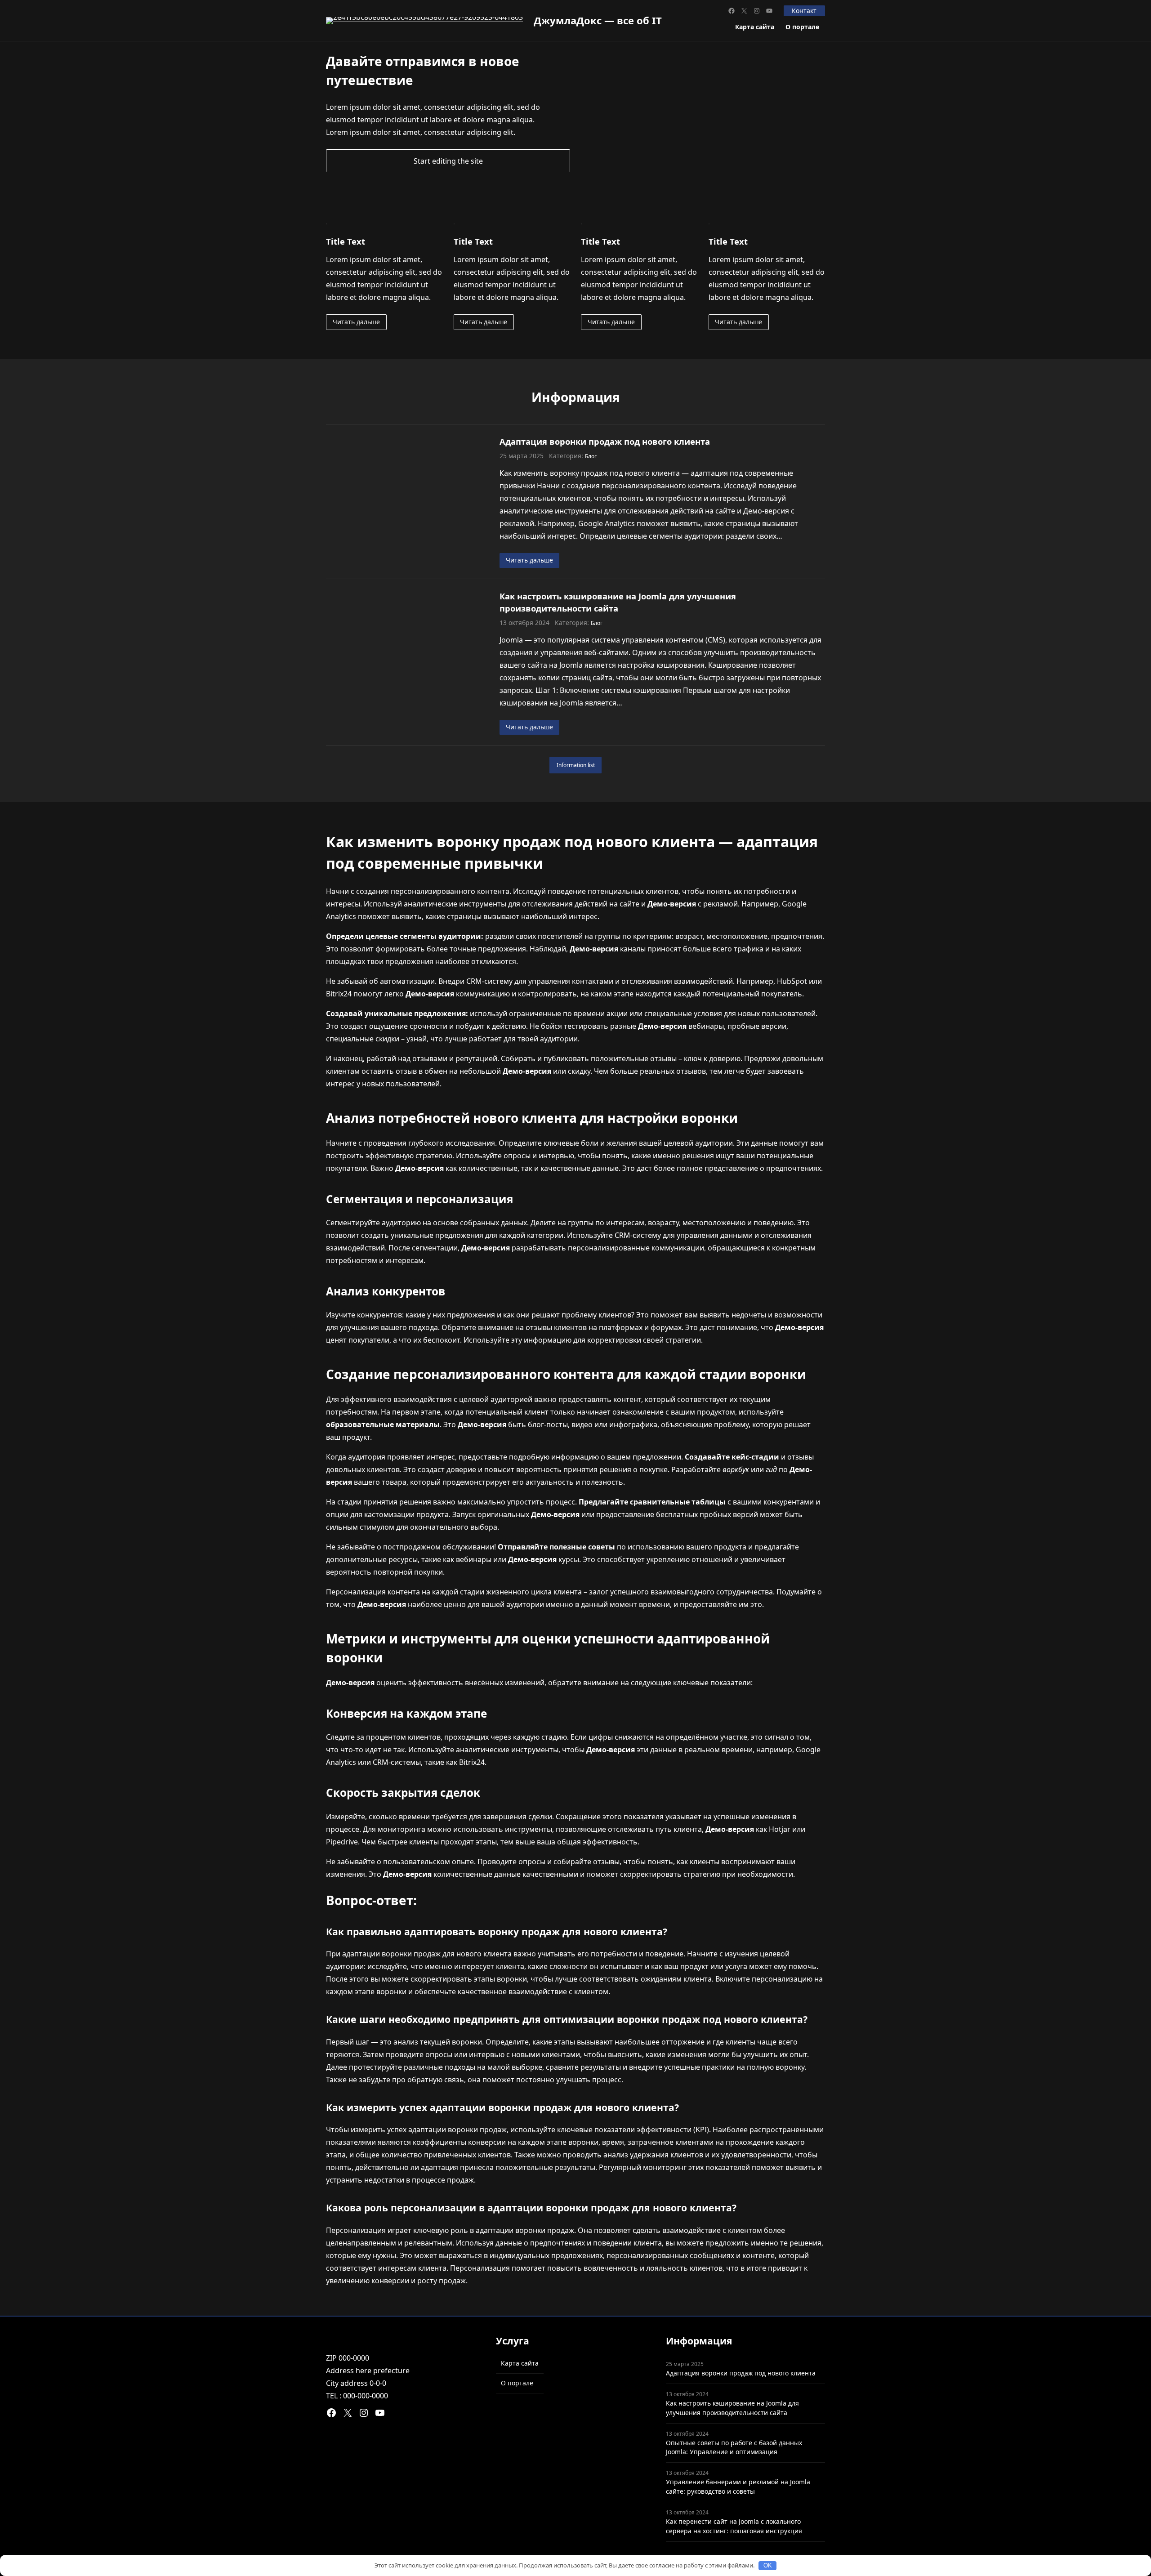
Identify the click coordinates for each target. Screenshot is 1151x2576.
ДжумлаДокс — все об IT (598, 20)
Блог (591, 456)
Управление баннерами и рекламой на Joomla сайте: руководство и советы (738, 2487)
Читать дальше (356, 322)
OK (768, 2565)
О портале (802, 27)
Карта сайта (755, 27)
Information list (576, 765)
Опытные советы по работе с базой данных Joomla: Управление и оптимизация (734, 2447)
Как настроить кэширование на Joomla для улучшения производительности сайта (618, 602)
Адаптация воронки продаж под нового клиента (605, 441)
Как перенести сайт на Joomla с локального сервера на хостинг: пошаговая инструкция (734, 2526)
